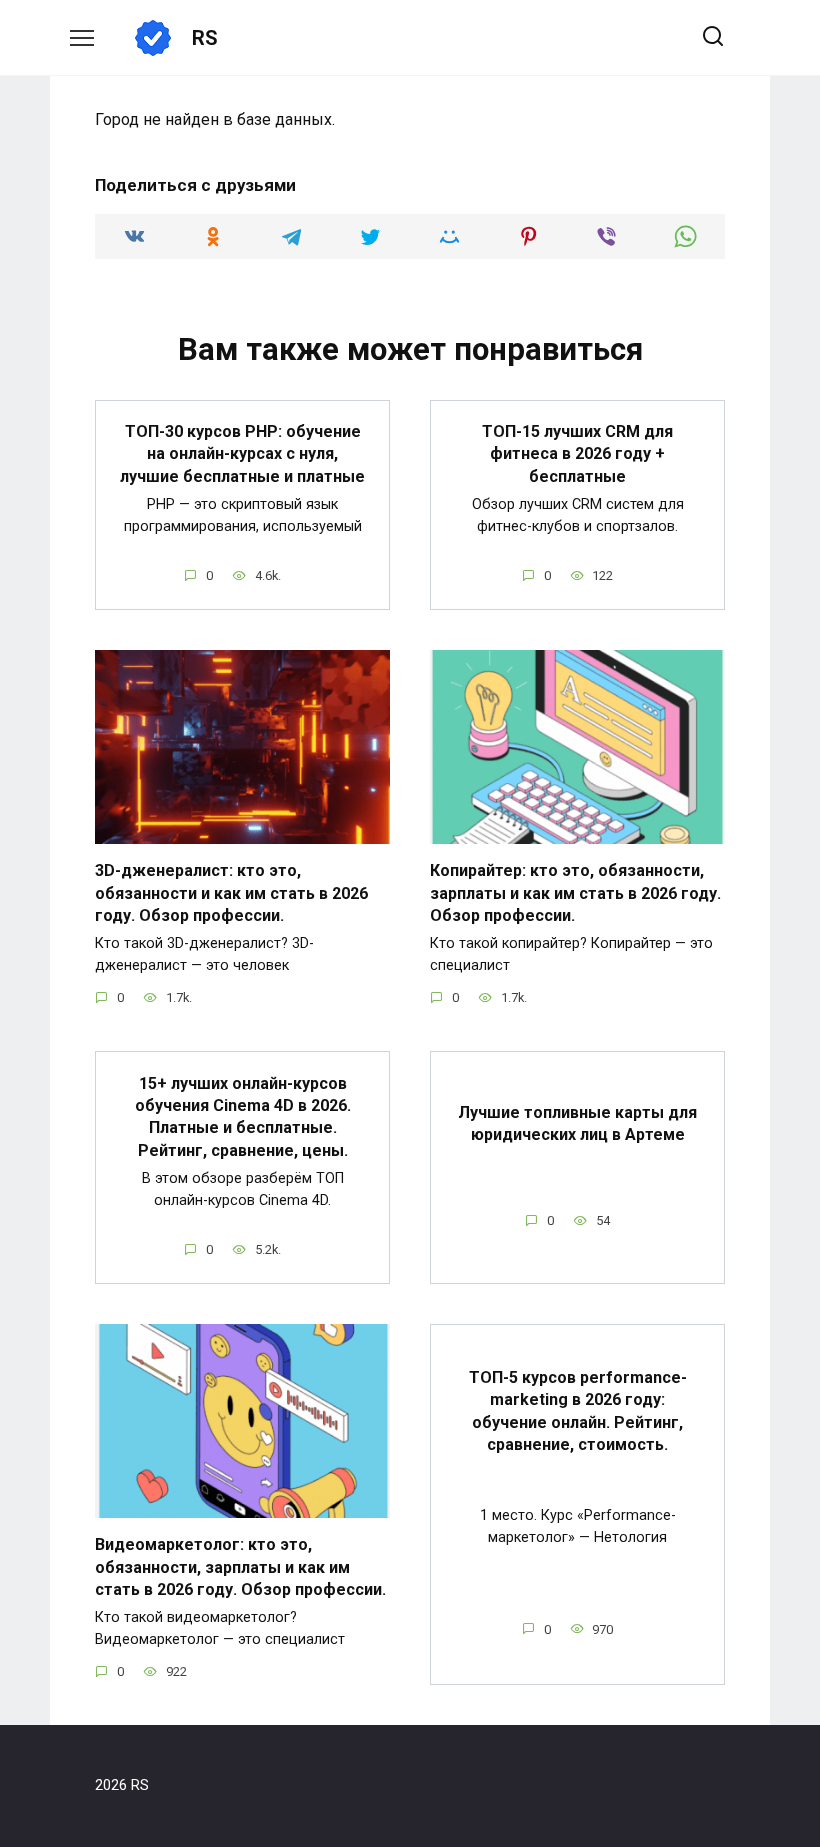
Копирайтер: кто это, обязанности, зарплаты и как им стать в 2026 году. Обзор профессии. (575, 893)
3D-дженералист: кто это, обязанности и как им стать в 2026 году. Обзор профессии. (231, 893)
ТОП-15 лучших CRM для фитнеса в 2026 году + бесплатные (577, 454)
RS (205, 38)
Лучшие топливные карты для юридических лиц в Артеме (577, 1122)
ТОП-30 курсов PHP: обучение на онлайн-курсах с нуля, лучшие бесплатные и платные (242, 454)
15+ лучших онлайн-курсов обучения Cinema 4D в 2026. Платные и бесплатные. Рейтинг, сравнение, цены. (243, 1116)
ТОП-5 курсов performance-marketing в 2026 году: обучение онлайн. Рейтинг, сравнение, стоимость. (578, 1411)
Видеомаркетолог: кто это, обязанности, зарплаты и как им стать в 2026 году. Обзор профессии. (240, 1567)
